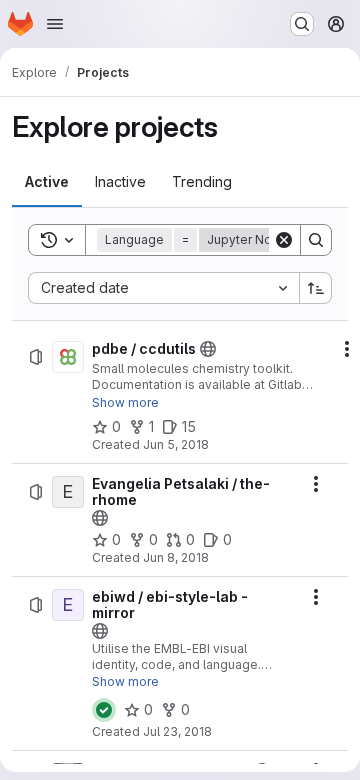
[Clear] (284, 240)
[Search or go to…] (302, 24)
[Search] (316, 240)
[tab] (47, 182)
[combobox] (163, 288)
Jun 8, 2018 (176, 557)
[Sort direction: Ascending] (316, 288)
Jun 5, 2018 (176, 444)
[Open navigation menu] (55, 24)
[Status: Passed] (104, 710)
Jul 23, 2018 (177, 731)
